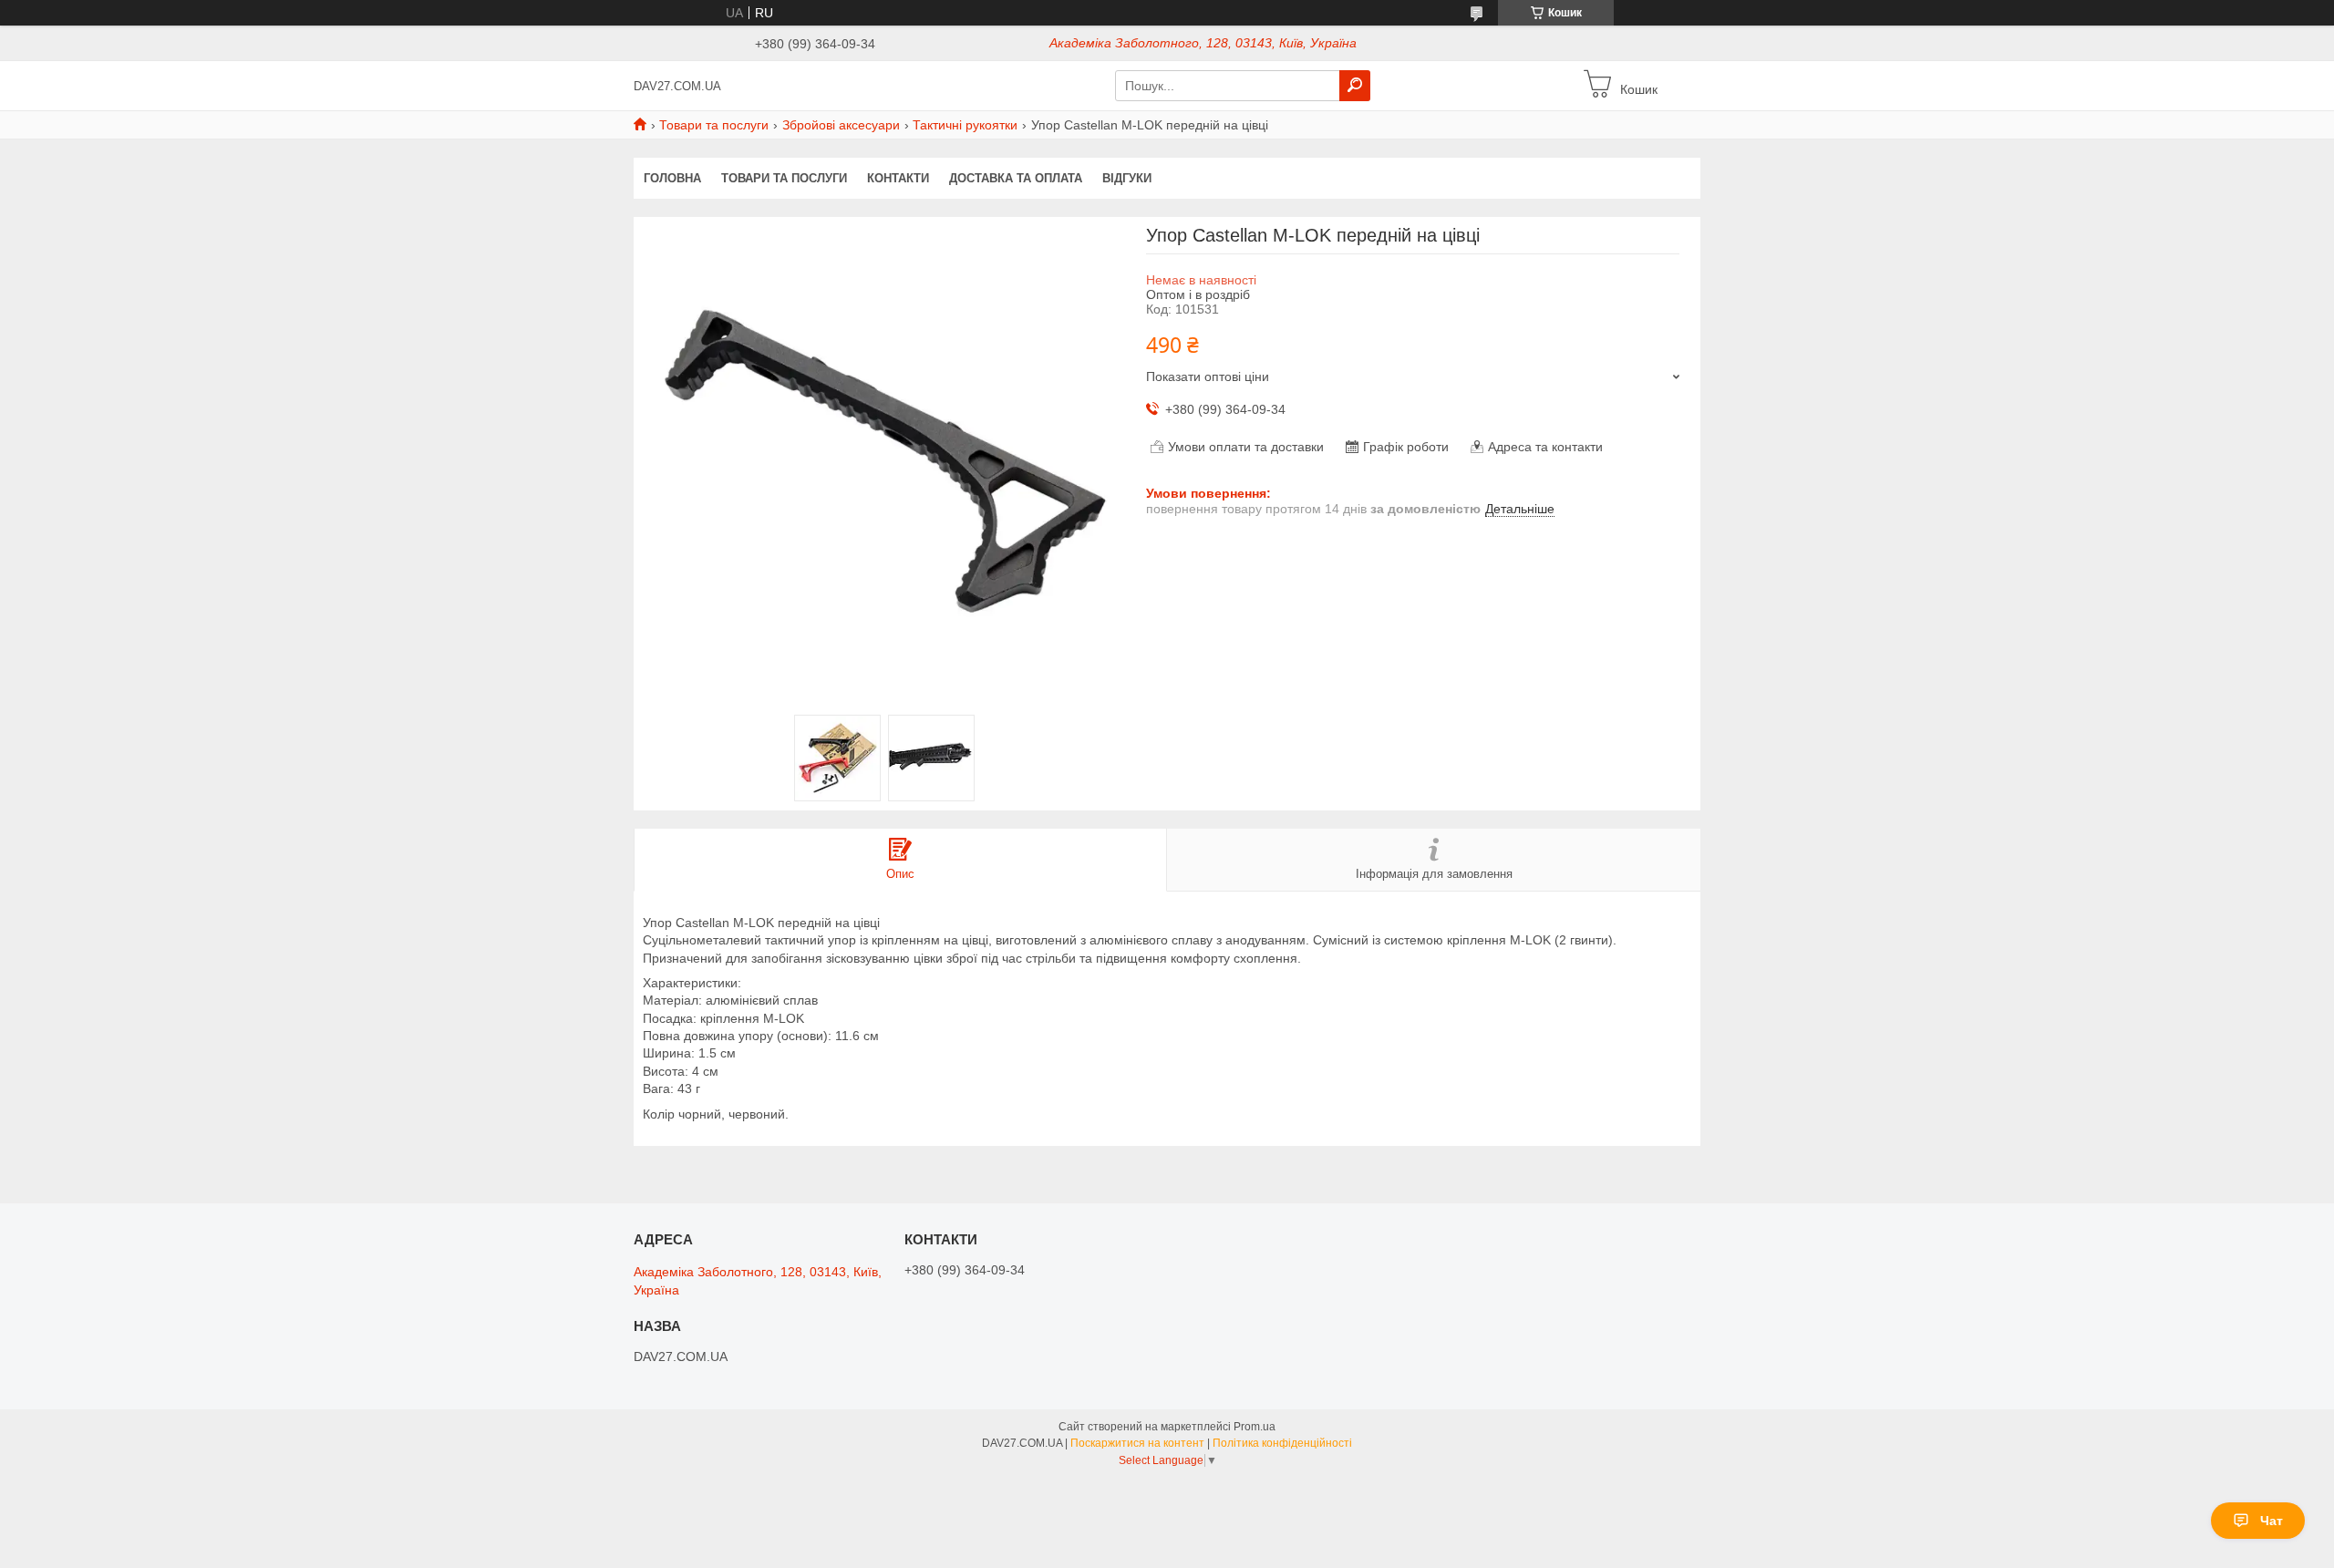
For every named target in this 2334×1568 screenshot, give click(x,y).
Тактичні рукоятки (965, 125)
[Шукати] (1355, 86)
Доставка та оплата (1016, 178)
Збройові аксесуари (841, 125)
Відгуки (1127, 178)
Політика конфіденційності (1282, 1443)
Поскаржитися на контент (1137, 1443)
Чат (2272, 1521)
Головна (672, 178)
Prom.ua (1255, 1427)
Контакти (898, 178)
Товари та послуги (714, 125)
